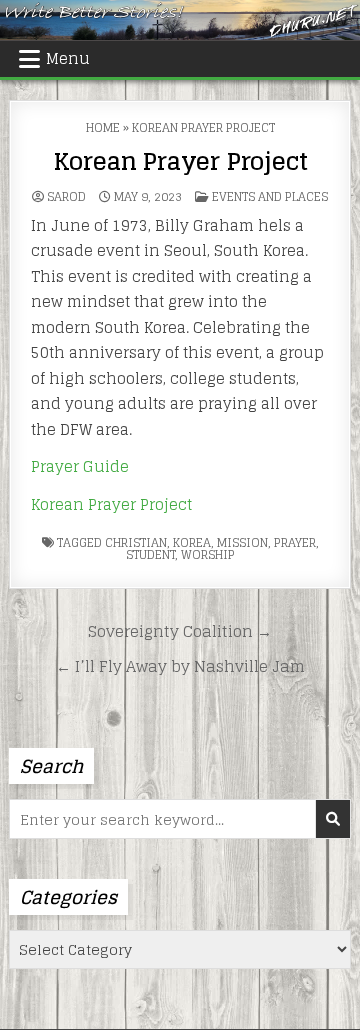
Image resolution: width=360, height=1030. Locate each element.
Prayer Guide (80, 466)
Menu (68, 58)
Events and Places (270, 196)
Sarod (66, 197)
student (150, 554)
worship (208, 554)
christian (136, 542)
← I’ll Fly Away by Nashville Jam (180, 666)
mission (242, 542)
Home (103, 127)
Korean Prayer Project (180, 161)
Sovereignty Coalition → (180, 631)
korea (192, 542)
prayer (295, 542)
